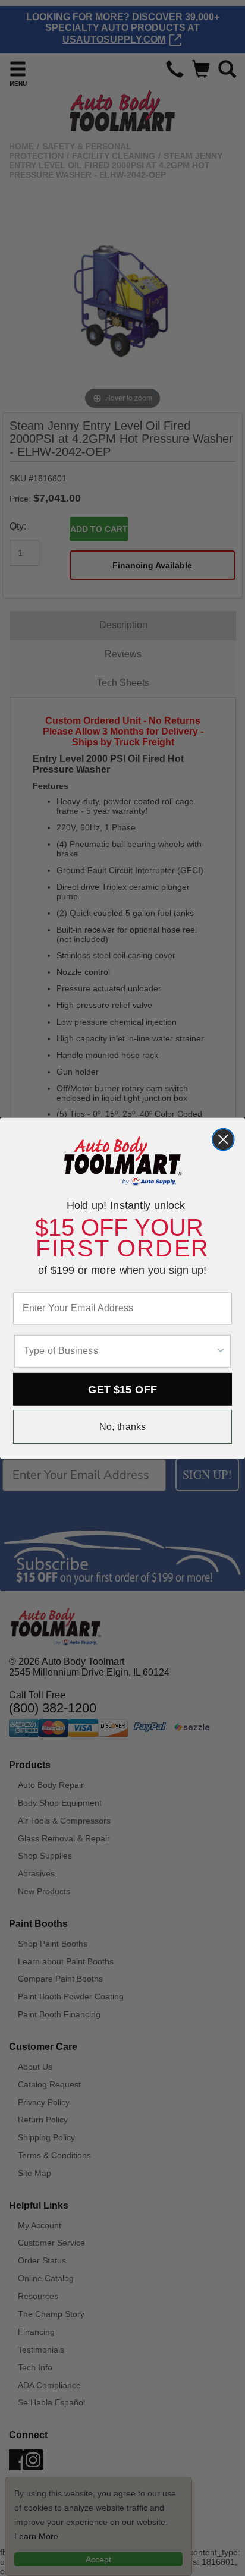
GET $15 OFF (122, 1389)
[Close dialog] (223, 1139)
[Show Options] (221, 1351)
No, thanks (123, 1426)
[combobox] (119, 1351)
